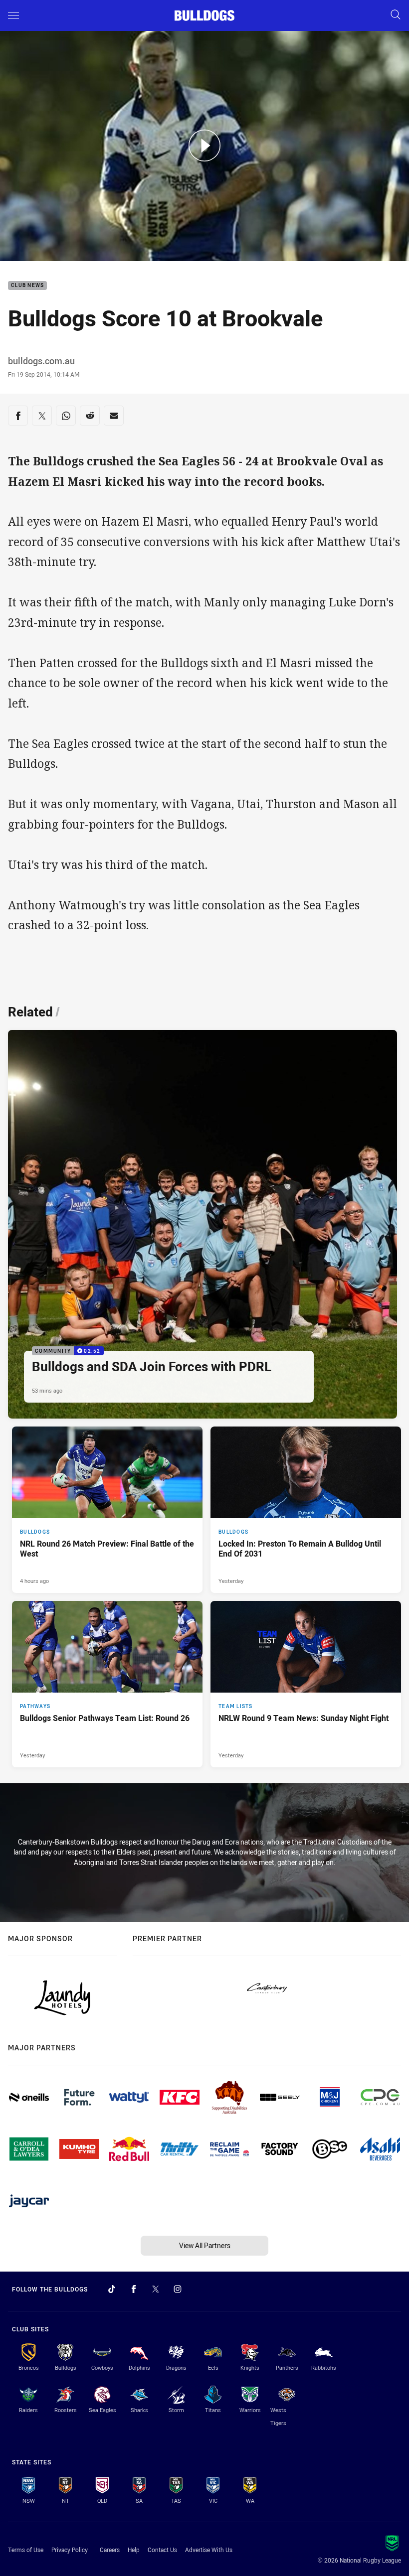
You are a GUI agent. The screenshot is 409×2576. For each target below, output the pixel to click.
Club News (27, 286)
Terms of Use (26, 2550)
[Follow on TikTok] (112, 2289)
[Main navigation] (13, 15)
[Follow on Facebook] (134, 2289)
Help (134, 2550)
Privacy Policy (70, 2550)
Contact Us (162, 2550)
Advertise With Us (209, 2550)
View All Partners (205, 2245)
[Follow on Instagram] (178, 2289)
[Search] (396, 15)
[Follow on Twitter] (156, 2289)
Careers (110, 2550)
